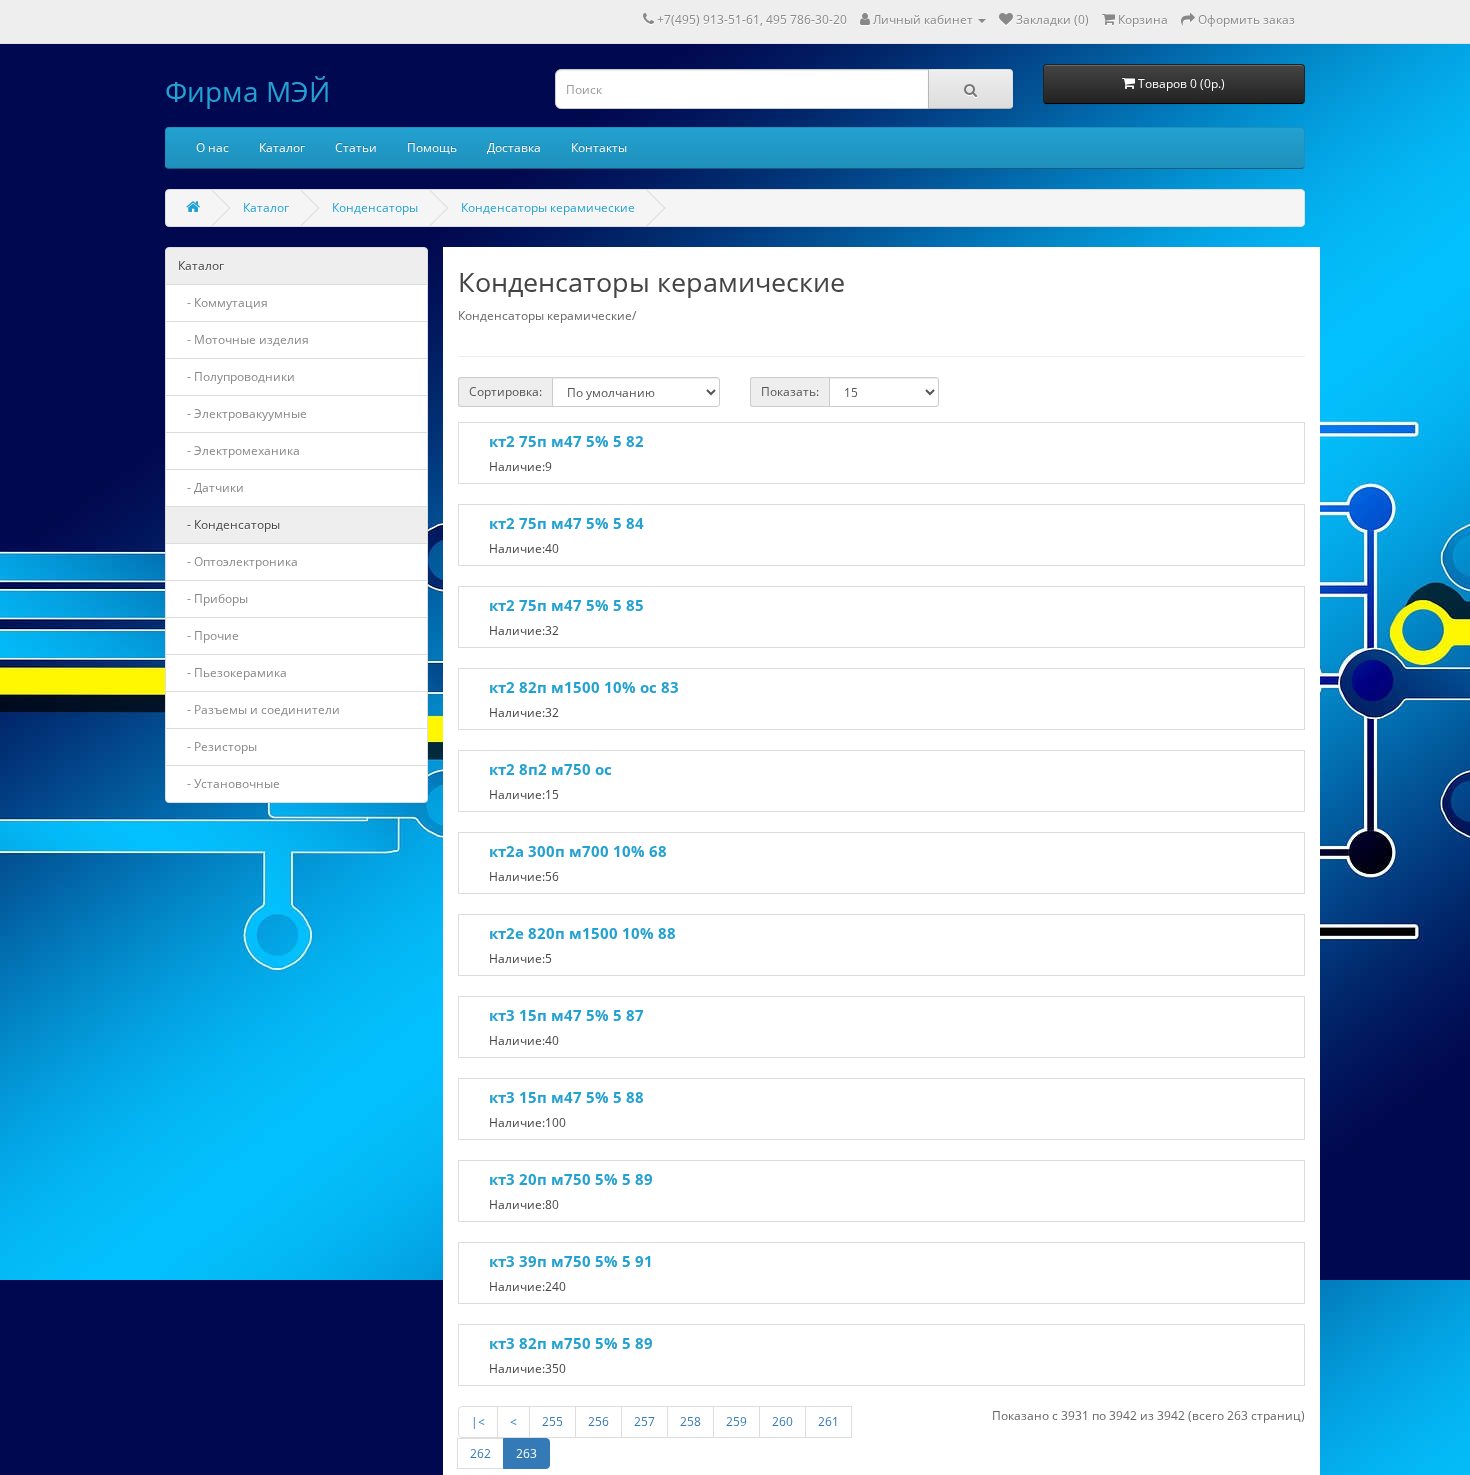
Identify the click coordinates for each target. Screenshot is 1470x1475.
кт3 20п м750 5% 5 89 (571, 1179)
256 (598, 1421)
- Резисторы (217, 746)
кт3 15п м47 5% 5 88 (566, 1097)
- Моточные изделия (243, 339)
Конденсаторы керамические (548, 207)
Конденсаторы (375, 207)
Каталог (282, 147)
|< (478, 1421)
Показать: (790, 391)
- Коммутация (223, 302)
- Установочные (229, 783)
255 (552, 1421)
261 (828, 1421)
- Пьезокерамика (232, 672)
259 (736, 1421)
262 (480, 1453)
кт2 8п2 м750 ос (550, 769)
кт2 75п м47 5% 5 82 (566, 441)
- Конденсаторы (229, 524)
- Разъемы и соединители (259, 709)
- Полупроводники (236, 376)
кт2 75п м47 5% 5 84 (566, 523)
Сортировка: (505, 391)
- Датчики (211, 487)
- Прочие (208, 635)
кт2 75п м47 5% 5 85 (566, 605)
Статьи (356, 147)
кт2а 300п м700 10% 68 (578, 851)
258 (690, 1421)
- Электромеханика (239, 450)
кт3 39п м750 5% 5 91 (571, 1261)
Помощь (432, 147)
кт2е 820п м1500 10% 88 (582, 933)
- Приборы (213, 598)
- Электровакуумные (242, 413)
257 (644, 1421)
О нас (212, 147)
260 (782, 1421)
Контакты (599, 147)
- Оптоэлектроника (238, 561)
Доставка (514, 147)
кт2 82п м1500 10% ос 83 (584, 687)
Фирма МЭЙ (247, 91)
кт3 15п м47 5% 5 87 (566, 1015)
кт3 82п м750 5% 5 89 (571, 1343)
